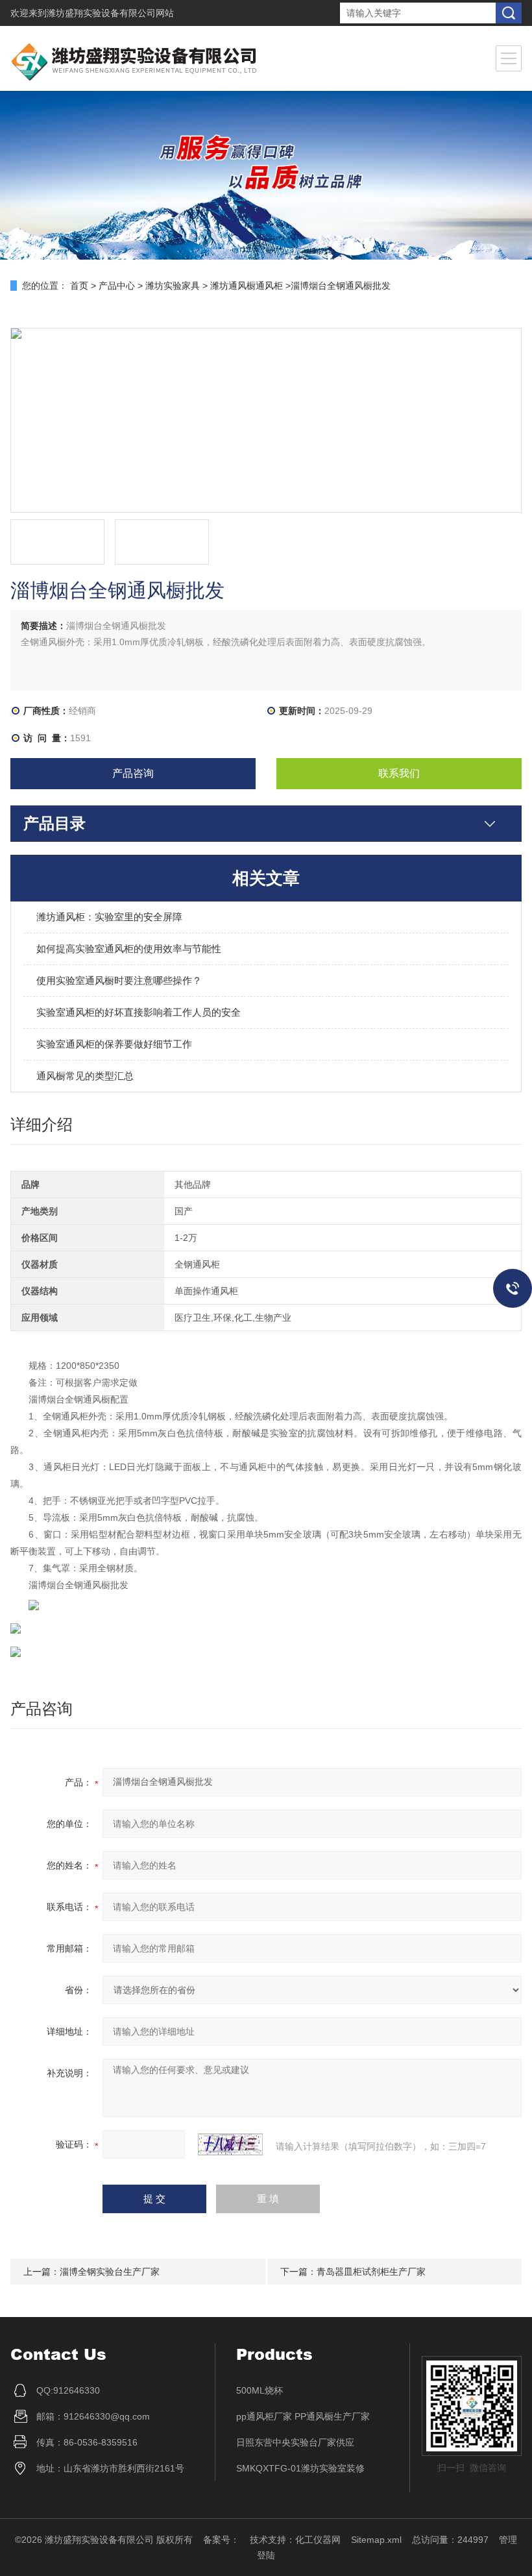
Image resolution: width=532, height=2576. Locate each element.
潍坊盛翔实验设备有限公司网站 (110, 13)
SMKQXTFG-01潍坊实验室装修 (300, 2468)
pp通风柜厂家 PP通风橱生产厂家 (303, 2416)
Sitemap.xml (376, 2540)
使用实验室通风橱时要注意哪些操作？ (119, 980)
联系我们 (399, 773)
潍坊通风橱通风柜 (247, 286)
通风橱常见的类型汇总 (85, 1076)
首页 (79, 286)
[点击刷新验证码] (230, 2144)
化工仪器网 (318, 2540)
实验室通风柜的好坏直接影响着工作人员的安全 (139, 1012)
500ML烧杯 (260, 2390)
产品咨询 (133, 773)
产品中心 (117, 286)
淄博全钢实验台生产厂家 (110, 2272)
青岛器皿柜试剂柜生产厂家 (371, 2272)
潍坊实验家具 (173, 286)
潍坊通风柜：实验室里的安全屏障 (109, 917)
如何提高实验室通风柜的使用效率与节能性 (129, 949)
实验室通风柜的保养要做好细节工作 (114, 1044)
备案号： (221, 2540)
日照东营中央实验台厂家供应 (295, 2442)
